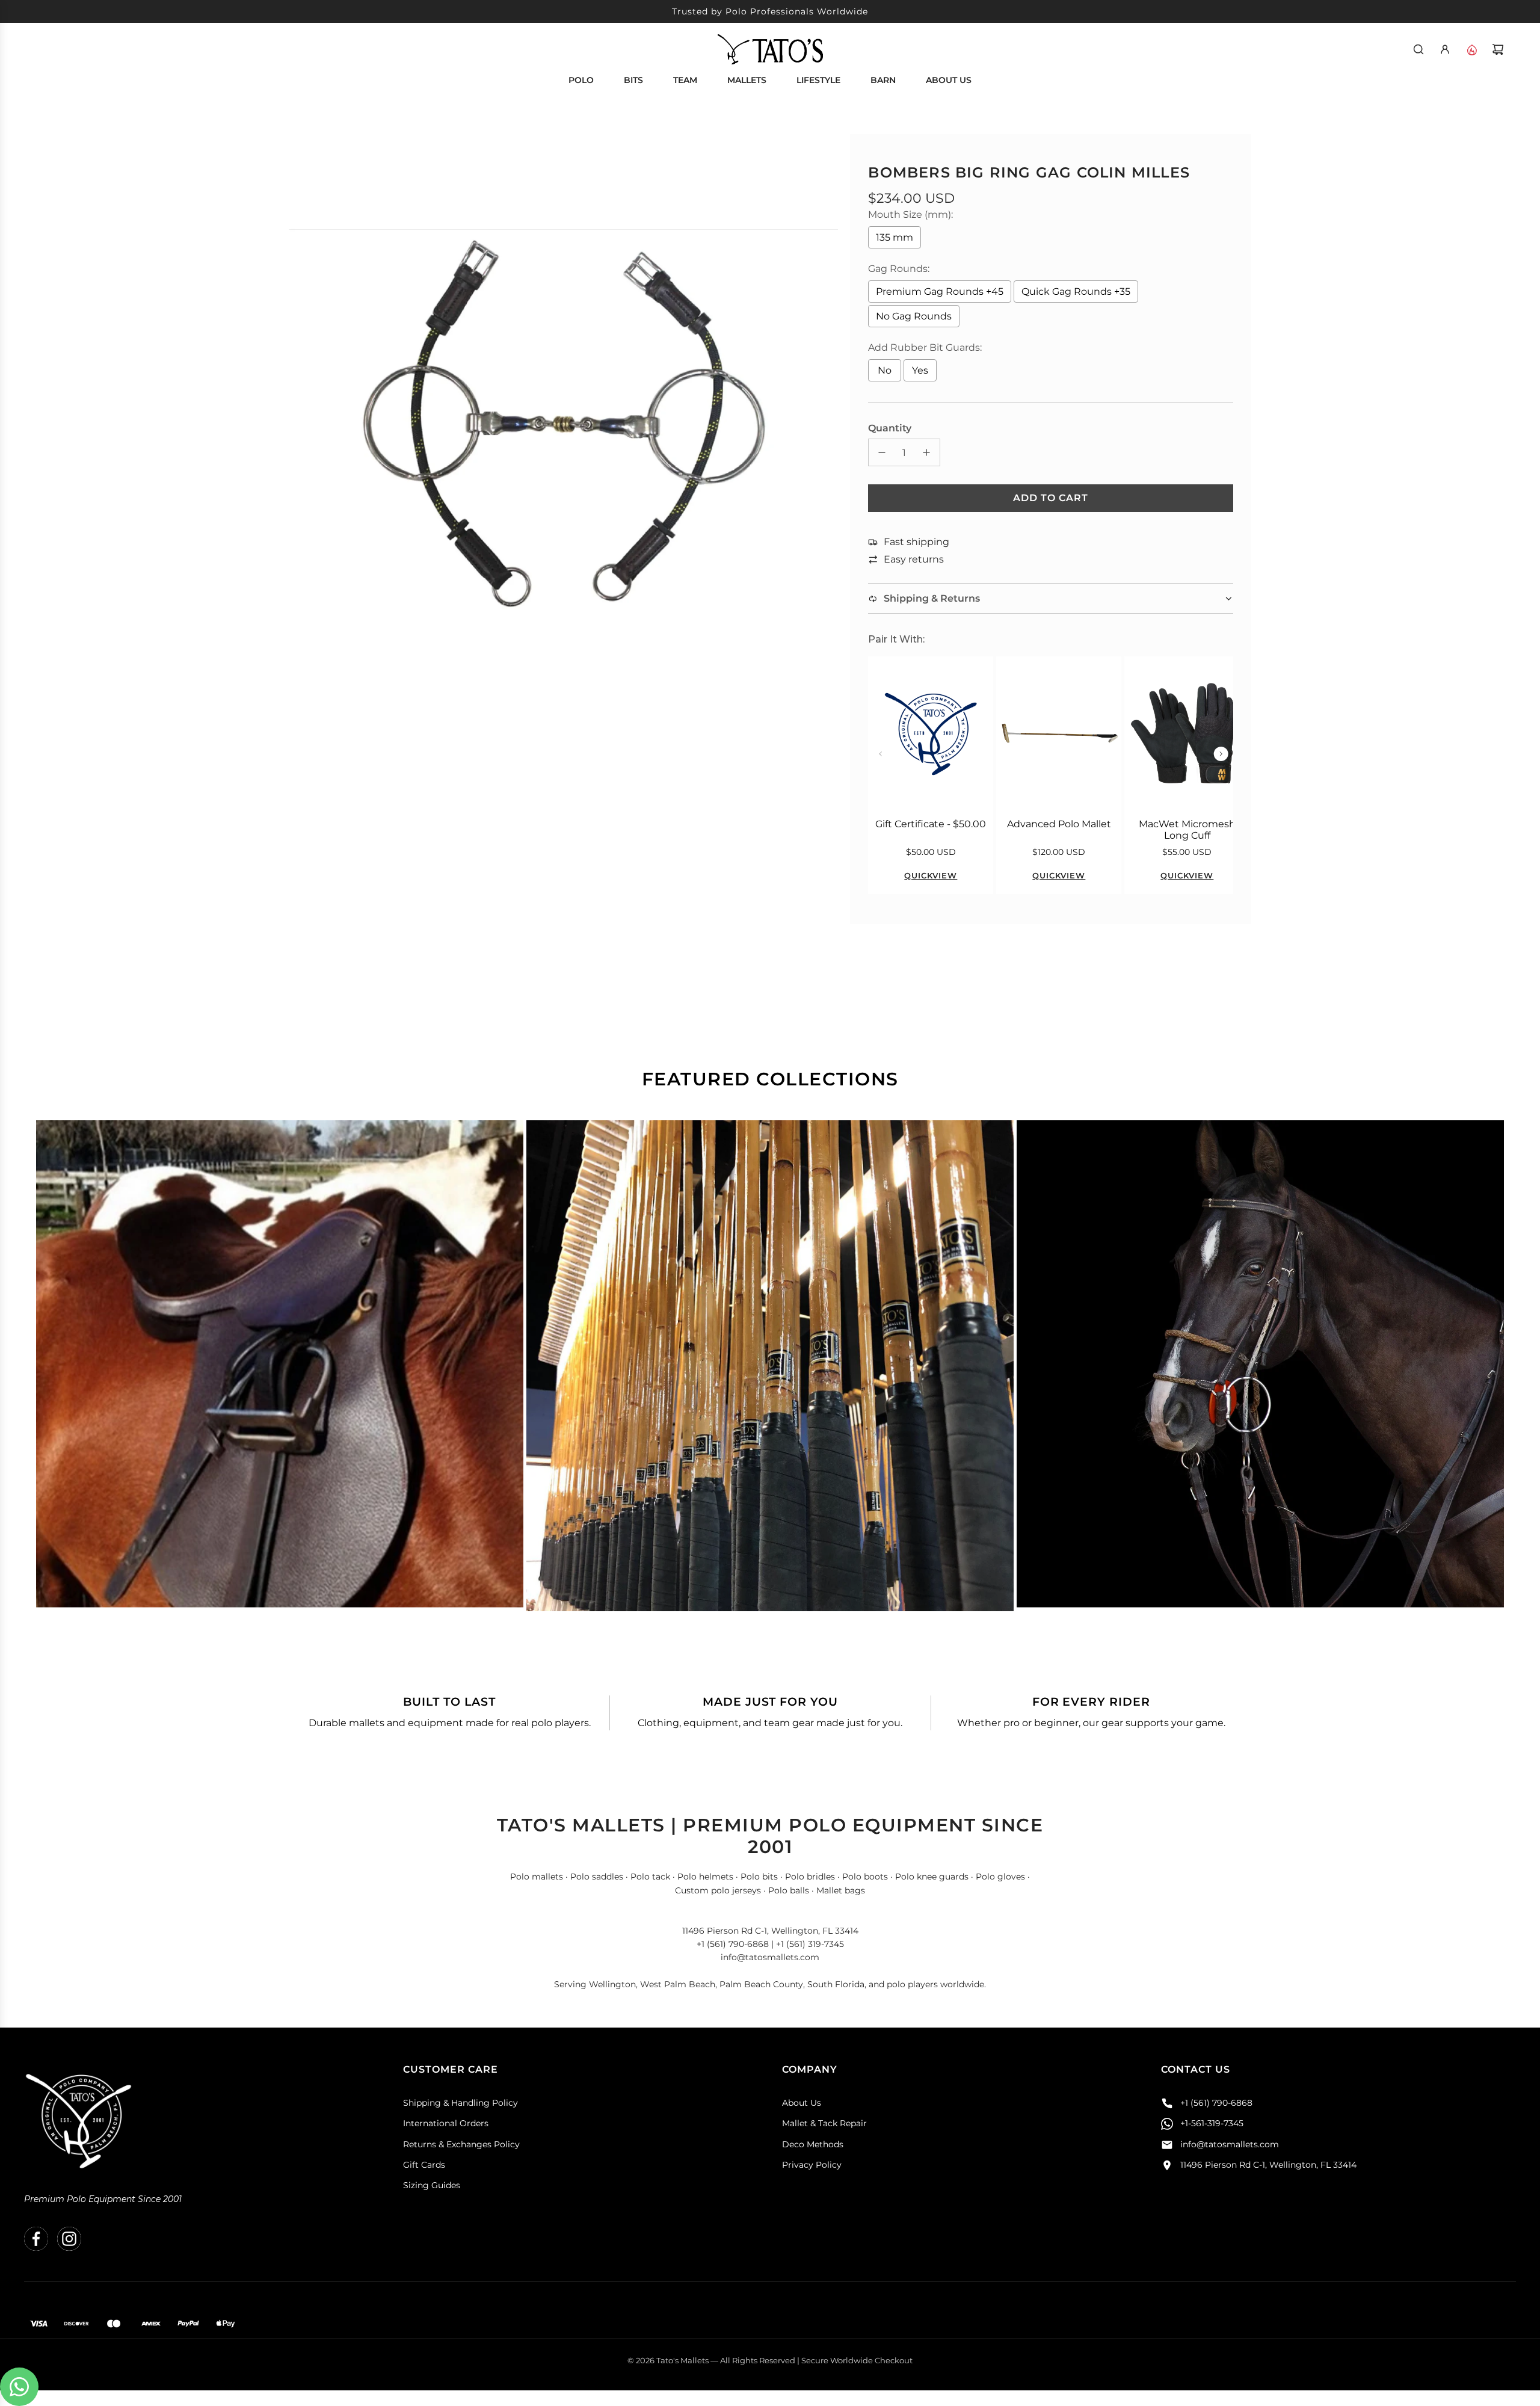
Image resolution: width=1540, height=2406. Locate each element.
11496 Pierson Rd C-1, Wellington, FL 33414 (1268, 2165)
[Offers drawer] (1471, 49)
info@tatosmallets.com (1230, 2144)
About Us (802, 2103)
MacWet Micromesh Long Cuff (1187, 830)
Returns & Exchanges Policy (461, 2144)
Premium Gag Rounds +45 (940, 291)
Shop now (280, 1378)
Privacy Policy (812, 2165)
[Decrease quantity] (882, 452)
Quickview (931, 875)
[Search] (1418, 49)
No (885, 370)
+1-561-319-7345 (1212, 2123)
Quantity (890, 428)
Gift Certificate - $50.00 (931, 824)
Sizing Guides (432, 2185)
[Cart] (1498, 49)
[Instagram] (69, 2239)
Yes (920, 370)
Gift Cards (424, 2165)
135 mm (895, 237)
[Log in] (1445, 49)
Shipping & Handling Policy (460, 2103)
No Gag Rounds (914, 316)
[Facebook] (36, 2239)
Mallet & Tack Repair (824, 2123)
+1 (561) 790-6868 (1216, 2103)
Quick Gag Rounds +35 (1076, 291)
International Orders (446, 2123)
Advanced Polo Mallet (1059, 824)
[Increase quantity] (926, 452)
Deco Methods (813, 2144)
